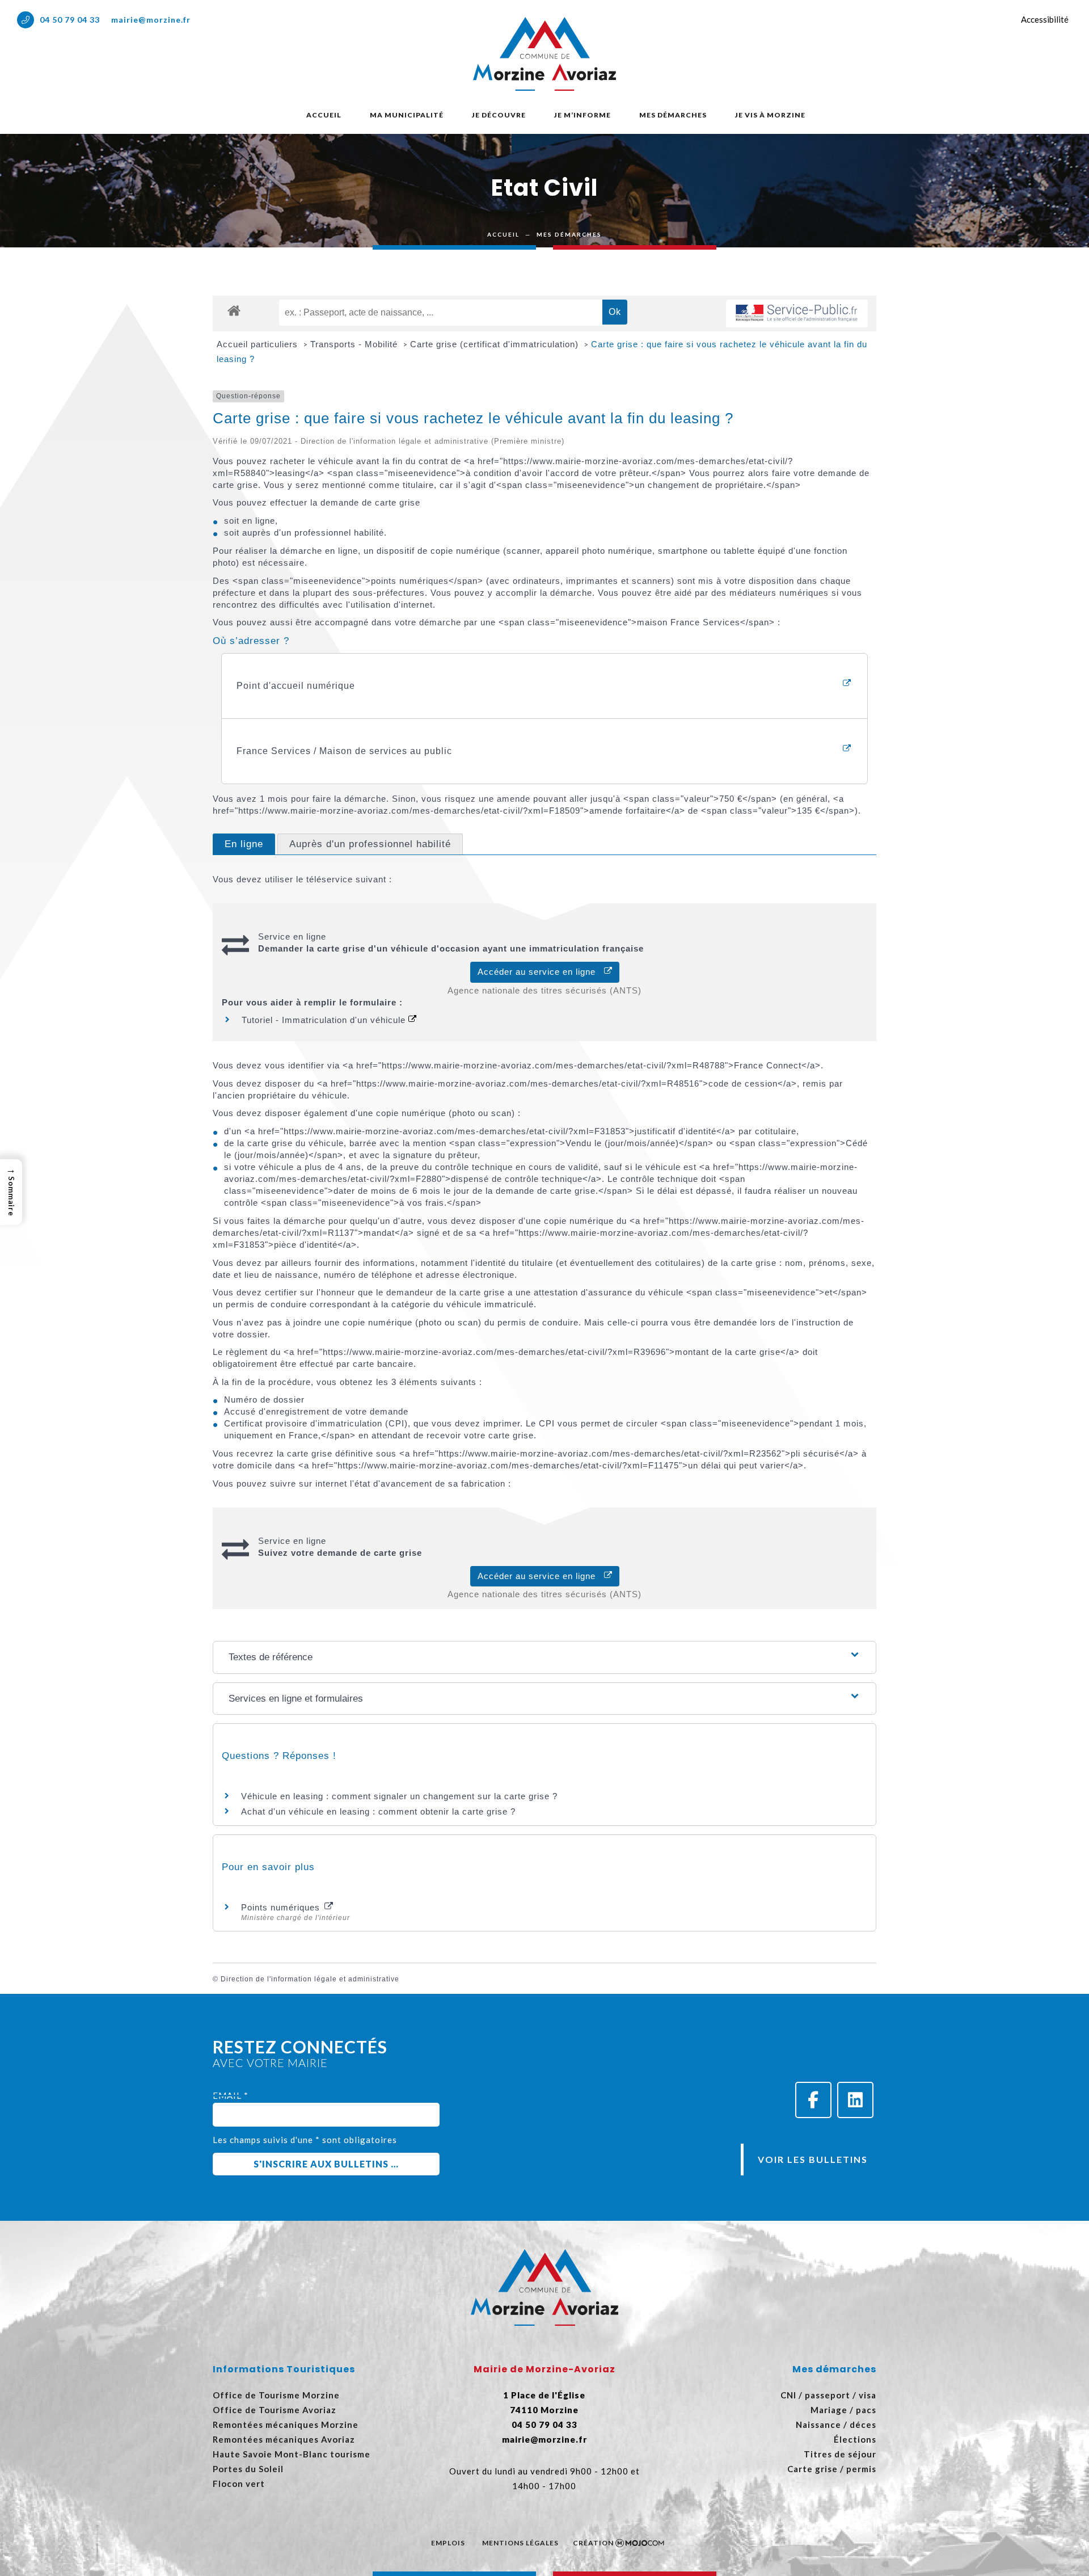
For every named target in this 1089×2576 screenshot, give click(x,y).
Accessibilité (1045, 19)
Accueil (324, 115)
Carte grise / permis (832, 2469)
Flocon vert (239, 2484)
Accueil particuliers (259, 344)
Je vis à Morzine (770, 115)
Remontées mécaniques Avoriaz (284, 2439)
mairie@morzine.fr (151, 20)
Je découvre (499, 115)
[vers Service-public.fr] (797, 313)
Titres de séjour (840, 2454)
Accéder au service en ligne (541, 972)
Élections (855, 2439)
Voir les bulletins (813, 2159)
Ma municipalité (407, 115)
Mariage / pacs (843, 2410)
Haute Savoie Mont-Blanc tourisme (292, 2454)
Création (593, 2543)
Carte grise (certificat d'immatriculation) (496, 344)
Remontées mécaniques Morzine (286, 2425)
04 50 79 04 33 (70, 20)
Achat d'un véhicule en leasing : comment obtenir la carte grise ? (378, 1811)
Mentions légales (520, 2543)
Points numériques (282, 1907)
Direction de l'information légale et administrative (310, 1979)
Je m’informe (583, 115)
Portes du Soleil (248, 2469)
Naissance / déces (836, 2425)
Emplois (448, 2543)
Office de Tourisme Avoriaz (275, 2410)
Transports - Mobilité (355, 344)
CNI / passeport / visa (828, 2395)
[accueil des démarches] (234, 310)
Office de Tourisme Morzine (276, 2395)
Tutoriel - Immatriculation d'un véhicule (325, 1020)
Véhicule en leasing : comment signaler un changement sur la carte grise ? (399, 1796)
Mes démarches (673, 115)
